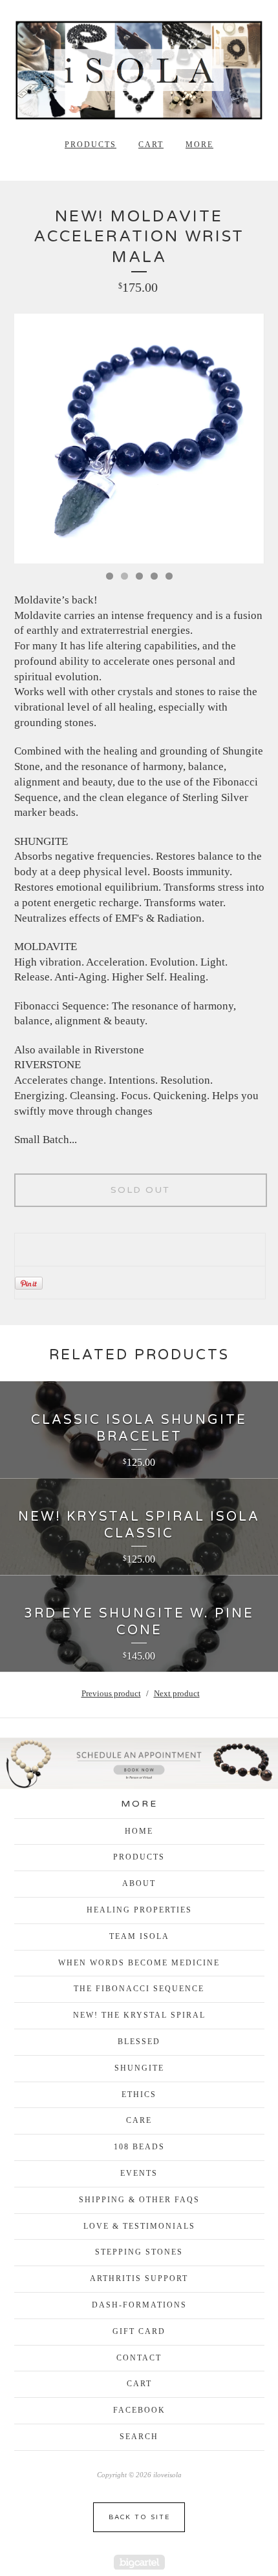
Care (139, 2120)
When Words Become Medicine (139, 1963)
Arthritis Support (139, 2278)
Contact (139, 2358)
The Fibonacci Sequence (139, 1989)
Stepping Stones (139, 2252)
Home (139, 1831)
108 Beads (139, 2147)
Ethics (139, 2094)
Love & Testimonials (139, 2226)
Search (139, 2437)
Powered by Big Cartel (139, 2562)
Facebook (139, 2410)
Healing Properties (139, 1910)
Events (139, 2173)
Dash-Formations (139, 2305)
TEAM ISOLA (139, 1936)
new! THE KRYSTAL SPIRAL (139, 2015)
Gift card (139, 2331)
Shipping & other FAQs (139, 2200)
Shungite (139, 2068)
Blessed (139, 2042)
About (139, 1883)
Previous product (111, 1693)
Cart (151, 145)
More (199, 145)
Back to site (139, 2517)
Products (91, 145)
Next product (177, 1693)
